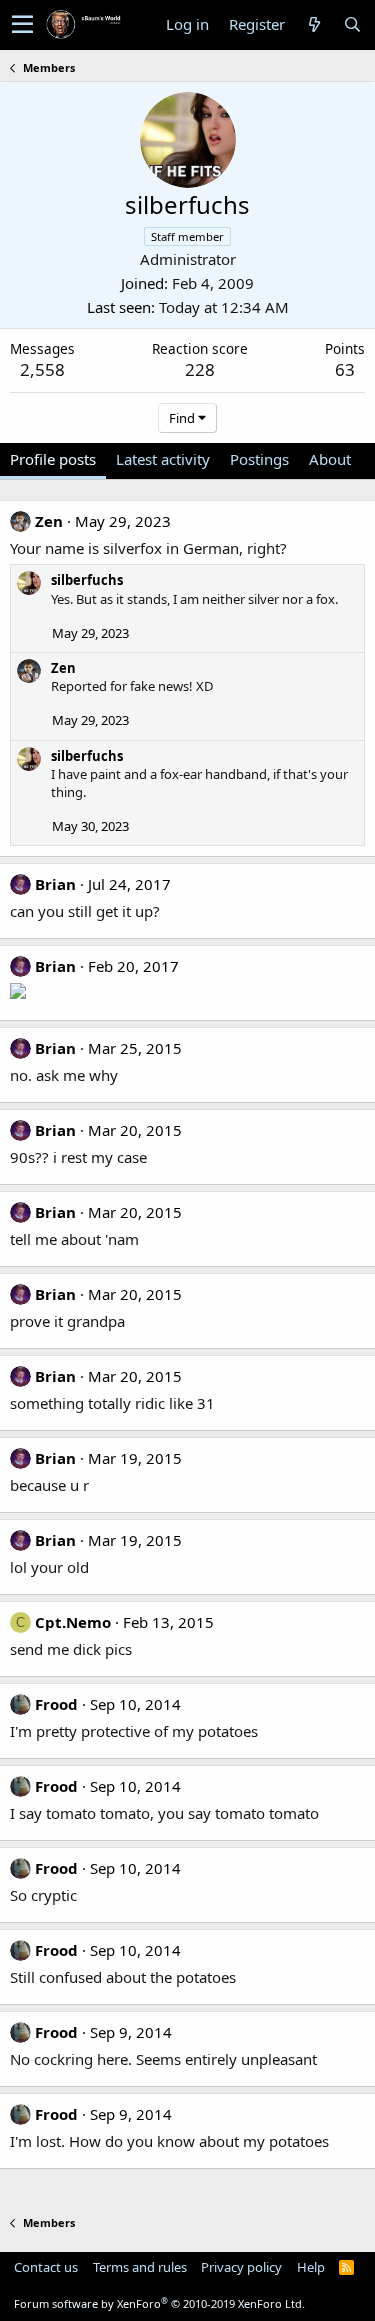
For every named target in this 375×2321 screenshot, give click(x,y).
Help (311, 2267)
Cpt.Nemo (73, 1622)
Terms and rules (140, 2267)
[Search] (352, 24)
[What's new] (314, 24)
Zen (49, 521)
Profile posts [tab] (53, 459)
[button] (22, 25)
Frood (56, 1704)
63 (345, 369)
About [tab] (330, 459)
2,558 (42, 369)
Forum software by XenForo (159, 2303)
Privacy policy (241, 2267)
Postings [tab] (259, 459)
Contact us (46, 2267)
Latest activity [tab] (163, 459)
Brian (55, 884)
